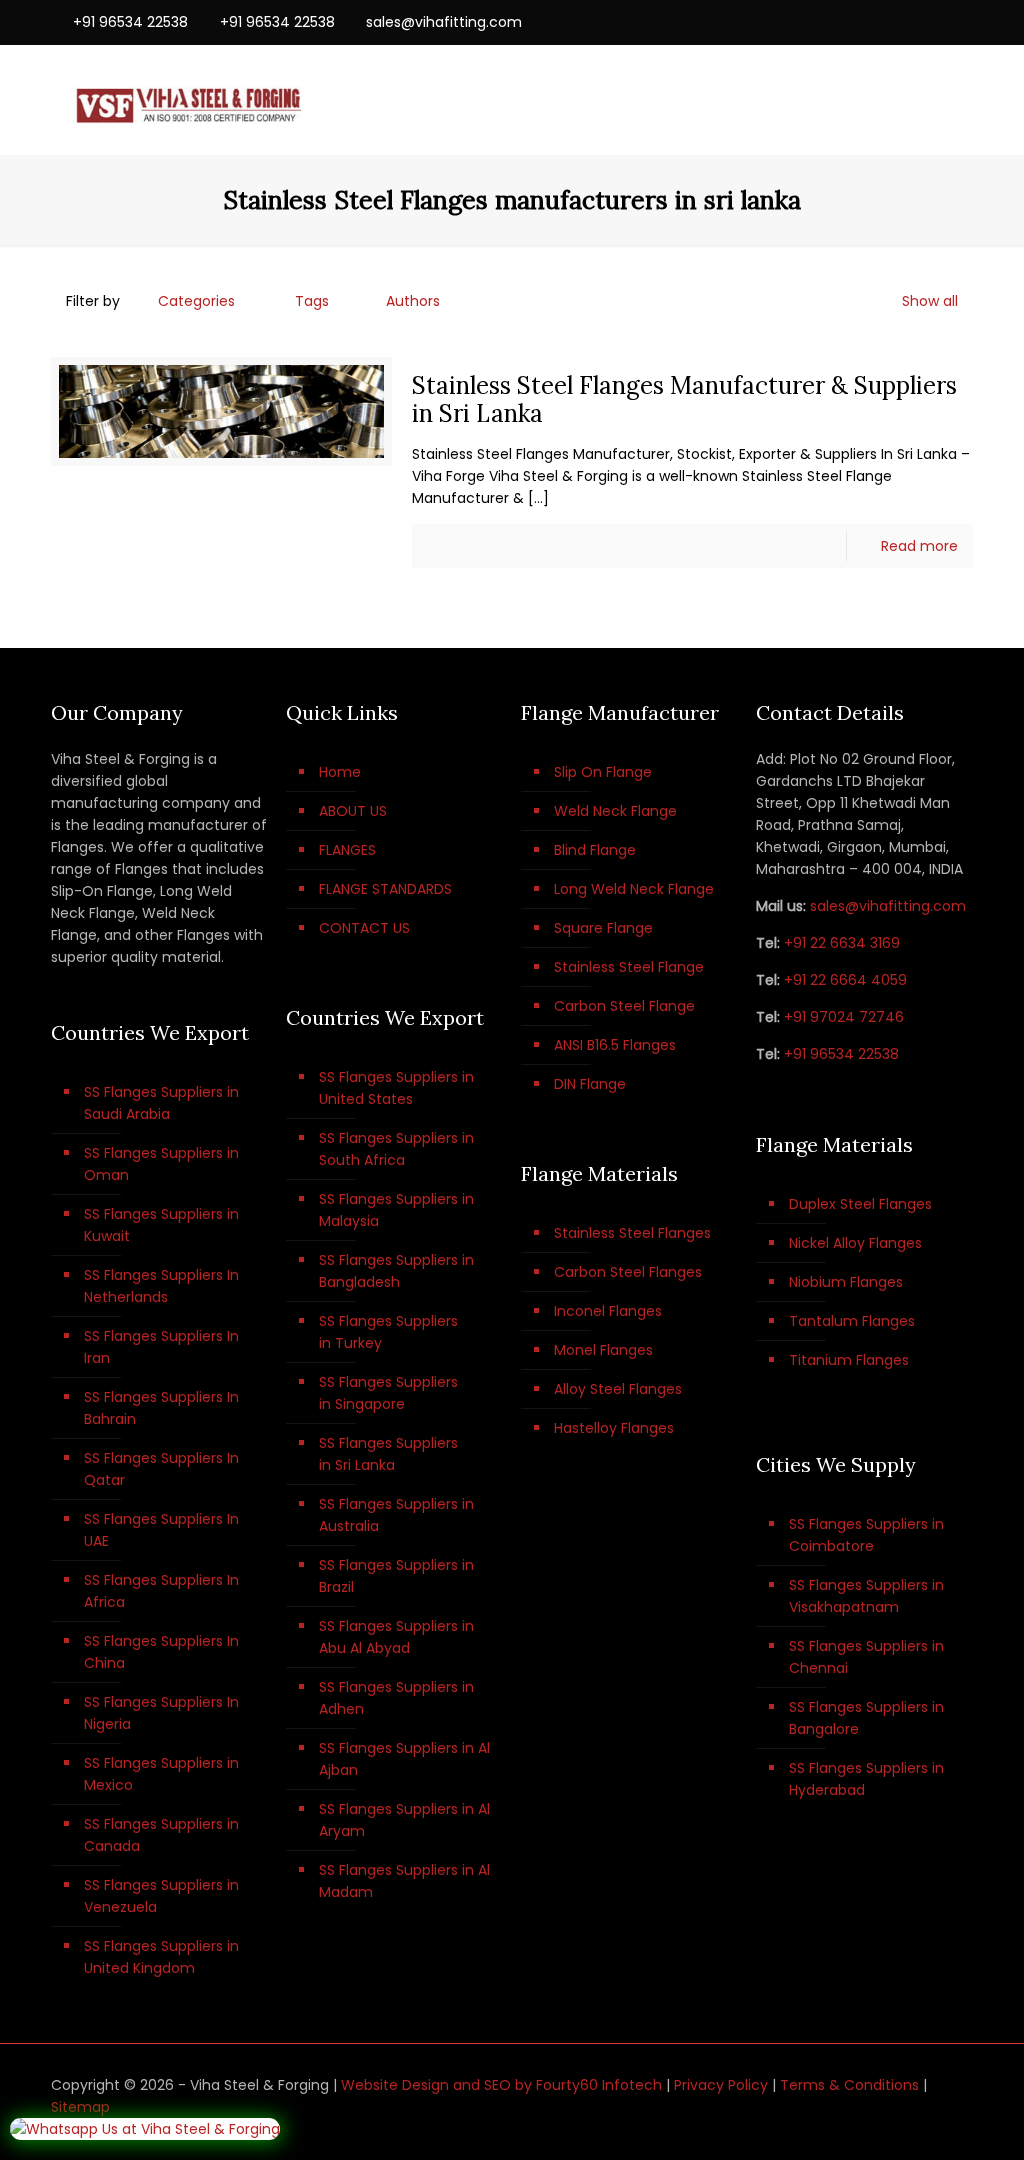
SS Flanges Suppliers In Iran (161, 1347)
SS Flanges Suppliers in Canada (161, 1835)
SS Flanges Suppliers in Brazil (396, 1576)
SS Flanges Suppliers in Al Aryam (404, 1820)
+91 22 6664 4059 (845, 980)
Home (340, 772)
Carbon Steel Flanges (628, 1272)
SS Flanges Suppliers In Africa (161, 1591)
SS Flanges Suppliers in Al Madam (404, 1881)
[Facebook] (881, 21)
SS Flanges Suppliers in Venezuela (161, 1896)
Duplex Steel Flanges (860, 1204)
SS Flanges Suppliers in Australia (396, 1515)
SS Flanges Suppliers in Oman (161, 1164)
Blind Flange (595, 850)
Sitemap (80, 2107)
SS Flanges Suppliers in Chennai (866, 1657)
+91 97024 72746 (844, 1017)
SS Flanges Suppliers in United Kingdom (161, 1957)
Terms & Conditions (849, 2085)
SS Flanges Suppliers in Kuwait (161, 1225)
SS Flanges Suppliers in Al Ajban (404, 1759)
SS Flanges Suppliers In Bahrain (161, 1408)
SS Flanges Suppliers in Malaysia (396, 1210)
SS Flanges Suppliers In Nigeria (161, 1713)
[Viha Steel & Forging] (187, 100)
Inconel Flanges (608, 1311)
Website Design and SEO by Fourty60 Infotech (501, 2085)
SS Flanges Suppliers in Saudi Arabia (161, 1103)
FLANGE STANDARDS (385, 889)
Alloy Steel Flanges (618, 1389)
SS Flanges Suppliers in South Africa (396, 1149)
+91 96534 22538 (130, 22)
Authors (413, 301)
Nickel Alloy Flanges (855, 1243)
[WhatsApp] (854, 21)
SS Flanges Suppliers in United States (396, 1088)
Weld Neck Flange (615, 811)
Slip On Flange (603, 772)
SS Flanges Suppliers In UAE (161, 1530)
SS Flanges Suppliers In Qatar (161, 1469)
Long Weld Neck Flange (634, 889)
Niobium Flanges (846, 1282)
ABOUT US (353, 811)
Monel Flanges (603, 1350)
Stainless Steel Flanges (632, 1233)
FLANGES (347, 850)
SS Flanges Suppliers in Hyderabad (866, 1779)
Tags (312, 301)
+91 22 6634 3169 (842, 943)
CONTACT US (364, 928)
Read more (919, 546)
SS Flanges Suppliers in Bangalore (866, 1718)
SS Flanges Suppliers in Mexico (161, 1774)
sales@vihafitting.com (444, 22)
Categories (196, 301)
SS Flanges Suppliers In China (161, 1652)
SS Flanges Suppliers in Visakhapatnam (866, 1596)
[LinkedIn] (935, 21)
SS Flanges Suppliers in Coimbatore (866, 1535)
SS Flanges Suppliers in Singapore (388, 1393)
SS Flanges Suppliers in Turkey (388, 1332)
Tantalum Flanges (852, 1321)
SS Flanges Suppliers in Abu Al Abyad (396, 1637)
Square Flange (603, 928)
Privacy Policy (721, 2085)
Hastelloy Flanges (614, 1428)
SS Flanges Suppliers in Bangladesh (396, 1271)
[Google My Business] (962, 21)
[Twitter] (908, 21)
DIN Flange (590, 1084)
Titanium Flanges (849, 1360)
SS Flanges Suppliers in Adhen (396, 1698)
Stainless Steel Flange (629, 967)
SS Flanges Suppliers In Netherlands (161, 1286)
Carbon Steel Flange (624, 1006)
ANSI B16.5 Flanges (615, 1045)
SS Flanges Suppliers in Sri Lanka (388, 1454)
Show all (930, 301)
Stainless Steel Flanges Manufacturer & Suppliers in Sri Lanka (684, 399)
